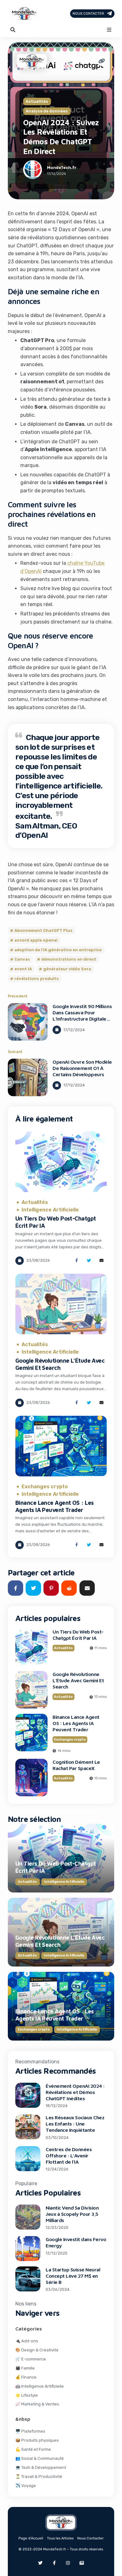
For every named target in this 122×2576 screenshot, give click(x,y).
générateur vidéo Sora (67, 969)
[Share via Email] (102, 1261)
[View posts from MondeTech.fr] (33, 171)
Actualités (37, 102)
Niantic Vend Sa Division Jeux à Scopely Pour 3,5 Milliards (72, 2214)
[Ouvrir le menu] (109, 30)
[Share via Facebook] (76, 1261)
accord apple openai (36, 940)
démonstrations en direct (69, 960)
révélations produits (37, 979)
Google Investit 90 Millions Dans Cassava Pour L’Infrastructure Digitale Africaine (82, 1016)
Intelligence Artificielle (50, 1210)
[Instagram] (68, 2563)
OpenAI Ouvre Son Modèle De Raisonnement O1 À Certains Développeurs (82, 1068)
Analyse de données (47, 111)
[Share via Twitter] (89, 1261)
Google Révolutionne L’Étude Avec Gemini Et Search (60, 1364)
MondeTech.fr (62, 168)
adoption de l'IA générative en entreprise (58, 950)
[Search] (13, 30)
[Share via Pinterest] (51, 1588)
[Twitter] (40, 2563)
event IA (23, 969)
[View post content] (28, 1022)
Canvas (22, 960)
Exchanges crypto (45, 1487)
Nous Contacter (88, 14)
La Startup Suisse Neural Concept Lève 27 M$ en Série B (73, 2276)
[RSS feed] (82, 2563)
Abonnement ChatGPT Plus (43, 930)
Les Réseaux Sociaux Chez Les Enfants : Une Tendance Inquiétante (75, 2124)
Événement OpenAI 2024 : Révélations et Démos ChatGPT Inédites (75, 2092)
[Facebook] (54, 2563)
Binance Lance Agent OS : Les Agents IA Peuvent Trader (54, 1506)
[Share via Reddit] (69, 1588)
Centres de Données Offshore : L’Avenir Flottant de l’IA (69, 2156)
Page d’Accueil (31, 2538)
